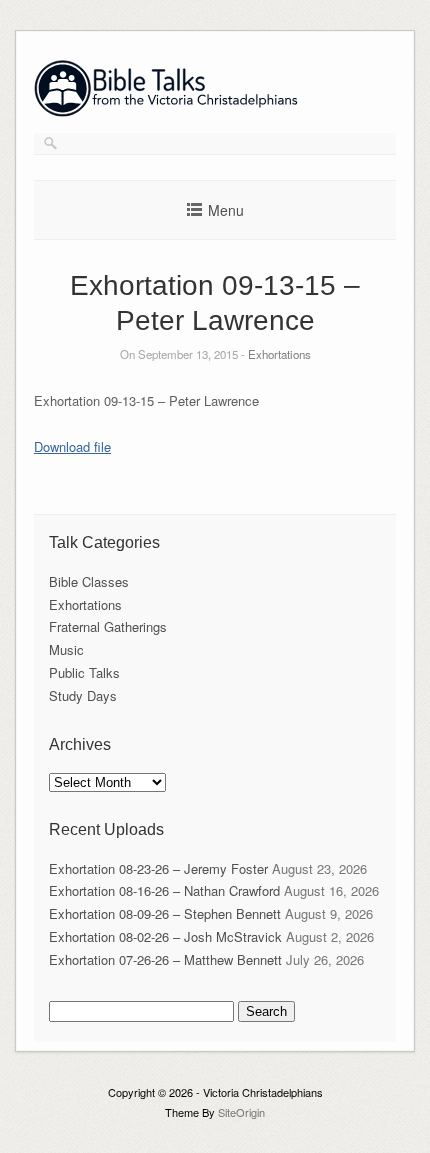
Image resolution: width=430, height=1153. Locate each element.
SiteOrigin (241, 1112)
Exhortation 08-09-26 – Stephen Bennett (165, 913)
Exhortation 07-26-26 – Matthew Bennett (165, 959)
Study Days (83, 695)
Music (66, 649)
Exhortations (279, 354)
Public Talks (84, 672)
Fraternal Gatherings (108, 626)
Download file (72, 446)
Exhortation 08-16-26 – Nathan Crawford (164, 890)
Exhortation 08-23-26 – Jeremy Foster (158, 868)
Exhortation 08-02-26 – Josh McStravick (165, 936)
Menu (226, 210)
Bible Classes (89, 581)
